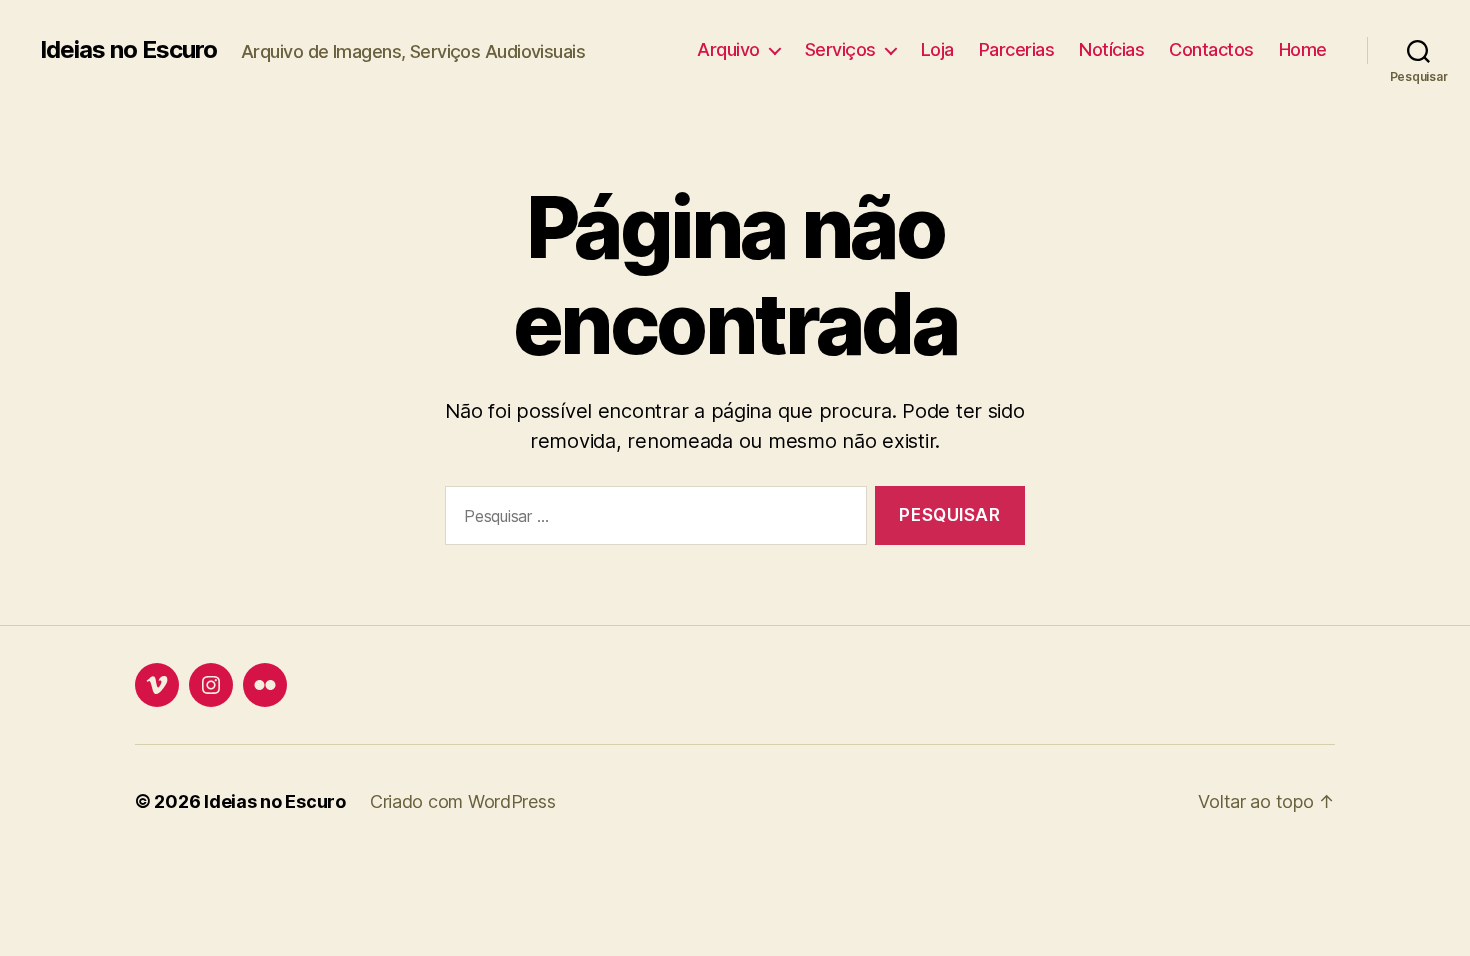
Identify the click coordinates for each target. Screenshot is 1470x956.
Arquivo (728, 49)
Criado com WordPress (463, 801)
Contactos (1211, 49)
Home (1303, 49)
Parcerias (1017, 49)
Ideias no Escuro (128, 50)
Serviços (840, 49)
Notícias (1111, 49)
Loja (937, 49)
